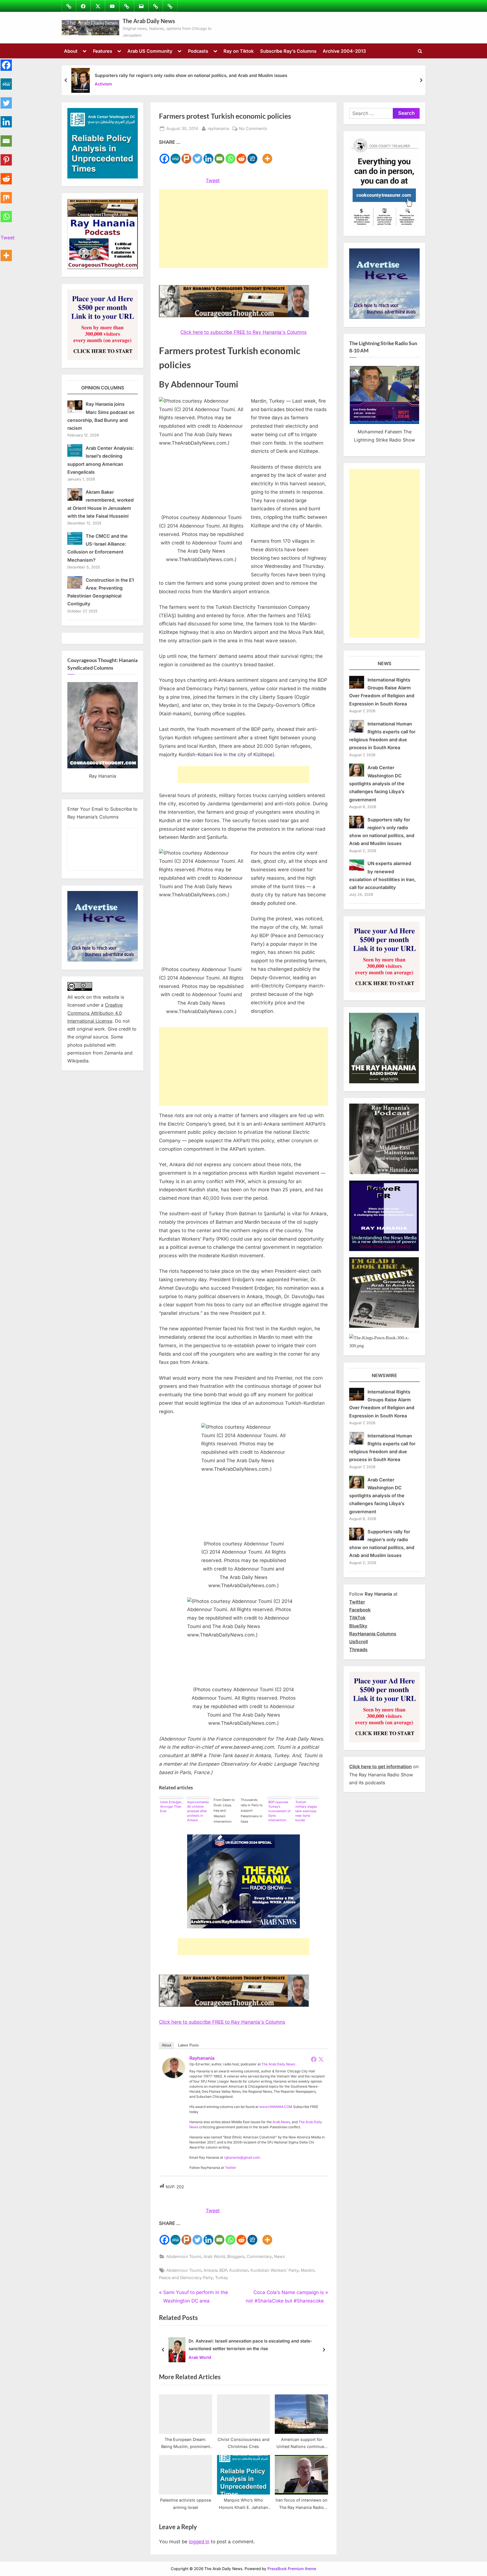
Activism (103, 84)
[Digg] (252, 155)
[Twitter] (197, 155)
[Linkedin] (208, 155)
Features (103, 51)
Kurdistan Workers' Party (275, 2270)
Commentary (259, 2256)
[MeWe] (175, 155)
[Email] (219, 155)
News (279, 2256)
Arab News (281, 2122)
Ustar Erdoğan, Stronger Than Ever (171, 1807)
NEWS (385, 663)
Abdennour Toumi (184, 2256)
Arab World (214, 2256)
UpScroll (358, 1642)
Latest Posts (189, 2045)
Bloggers (236, 2256)
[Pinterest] (6, 157)
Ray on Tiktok (239, 51)
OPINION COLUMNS (103, 388)
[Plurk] (186, 155)
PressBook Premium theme (292, 2569)
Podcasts (198, 51)
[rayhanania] (174, 2076)
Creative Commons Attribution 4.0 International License (95, 1013)
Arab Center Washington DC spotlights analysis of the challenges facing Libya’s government (377, 783)
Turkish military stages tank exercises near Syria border (306, 1811)
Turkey (222, 2278)
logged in (199, 2542)
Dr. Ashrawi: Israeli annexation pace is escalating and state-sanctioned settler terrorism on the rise (250, 2345)
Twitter (231, 2168)
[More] (267, 155)
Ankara (210, 2270)
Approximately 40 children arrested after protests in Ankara (198, 1811)
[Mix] (6, 194)
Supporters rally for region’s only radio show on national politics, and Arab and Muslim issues (191, 75)
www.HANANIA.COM (276, 2107)
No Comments (253, 129)
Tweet (213, 180)
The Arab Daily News (149, 21)
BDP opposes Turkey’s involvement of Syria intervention (279, 1811)
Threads (358, 1649)
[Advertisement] (243, 229)
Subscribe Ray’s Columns (288, 51)
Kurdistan (239, 2270)
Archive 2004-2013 (344, 51)
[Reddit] (241, 155)
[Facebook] (164, 155)
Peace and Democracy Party (186, 2278)
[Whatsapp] (230, 155)
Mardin (307, 2270)
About (71, 51)
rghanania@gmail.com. (243, 2157)
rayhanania (218, 128)
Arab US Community (150, 51)
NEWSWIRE (384, 1375)
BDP (223, 2270)
